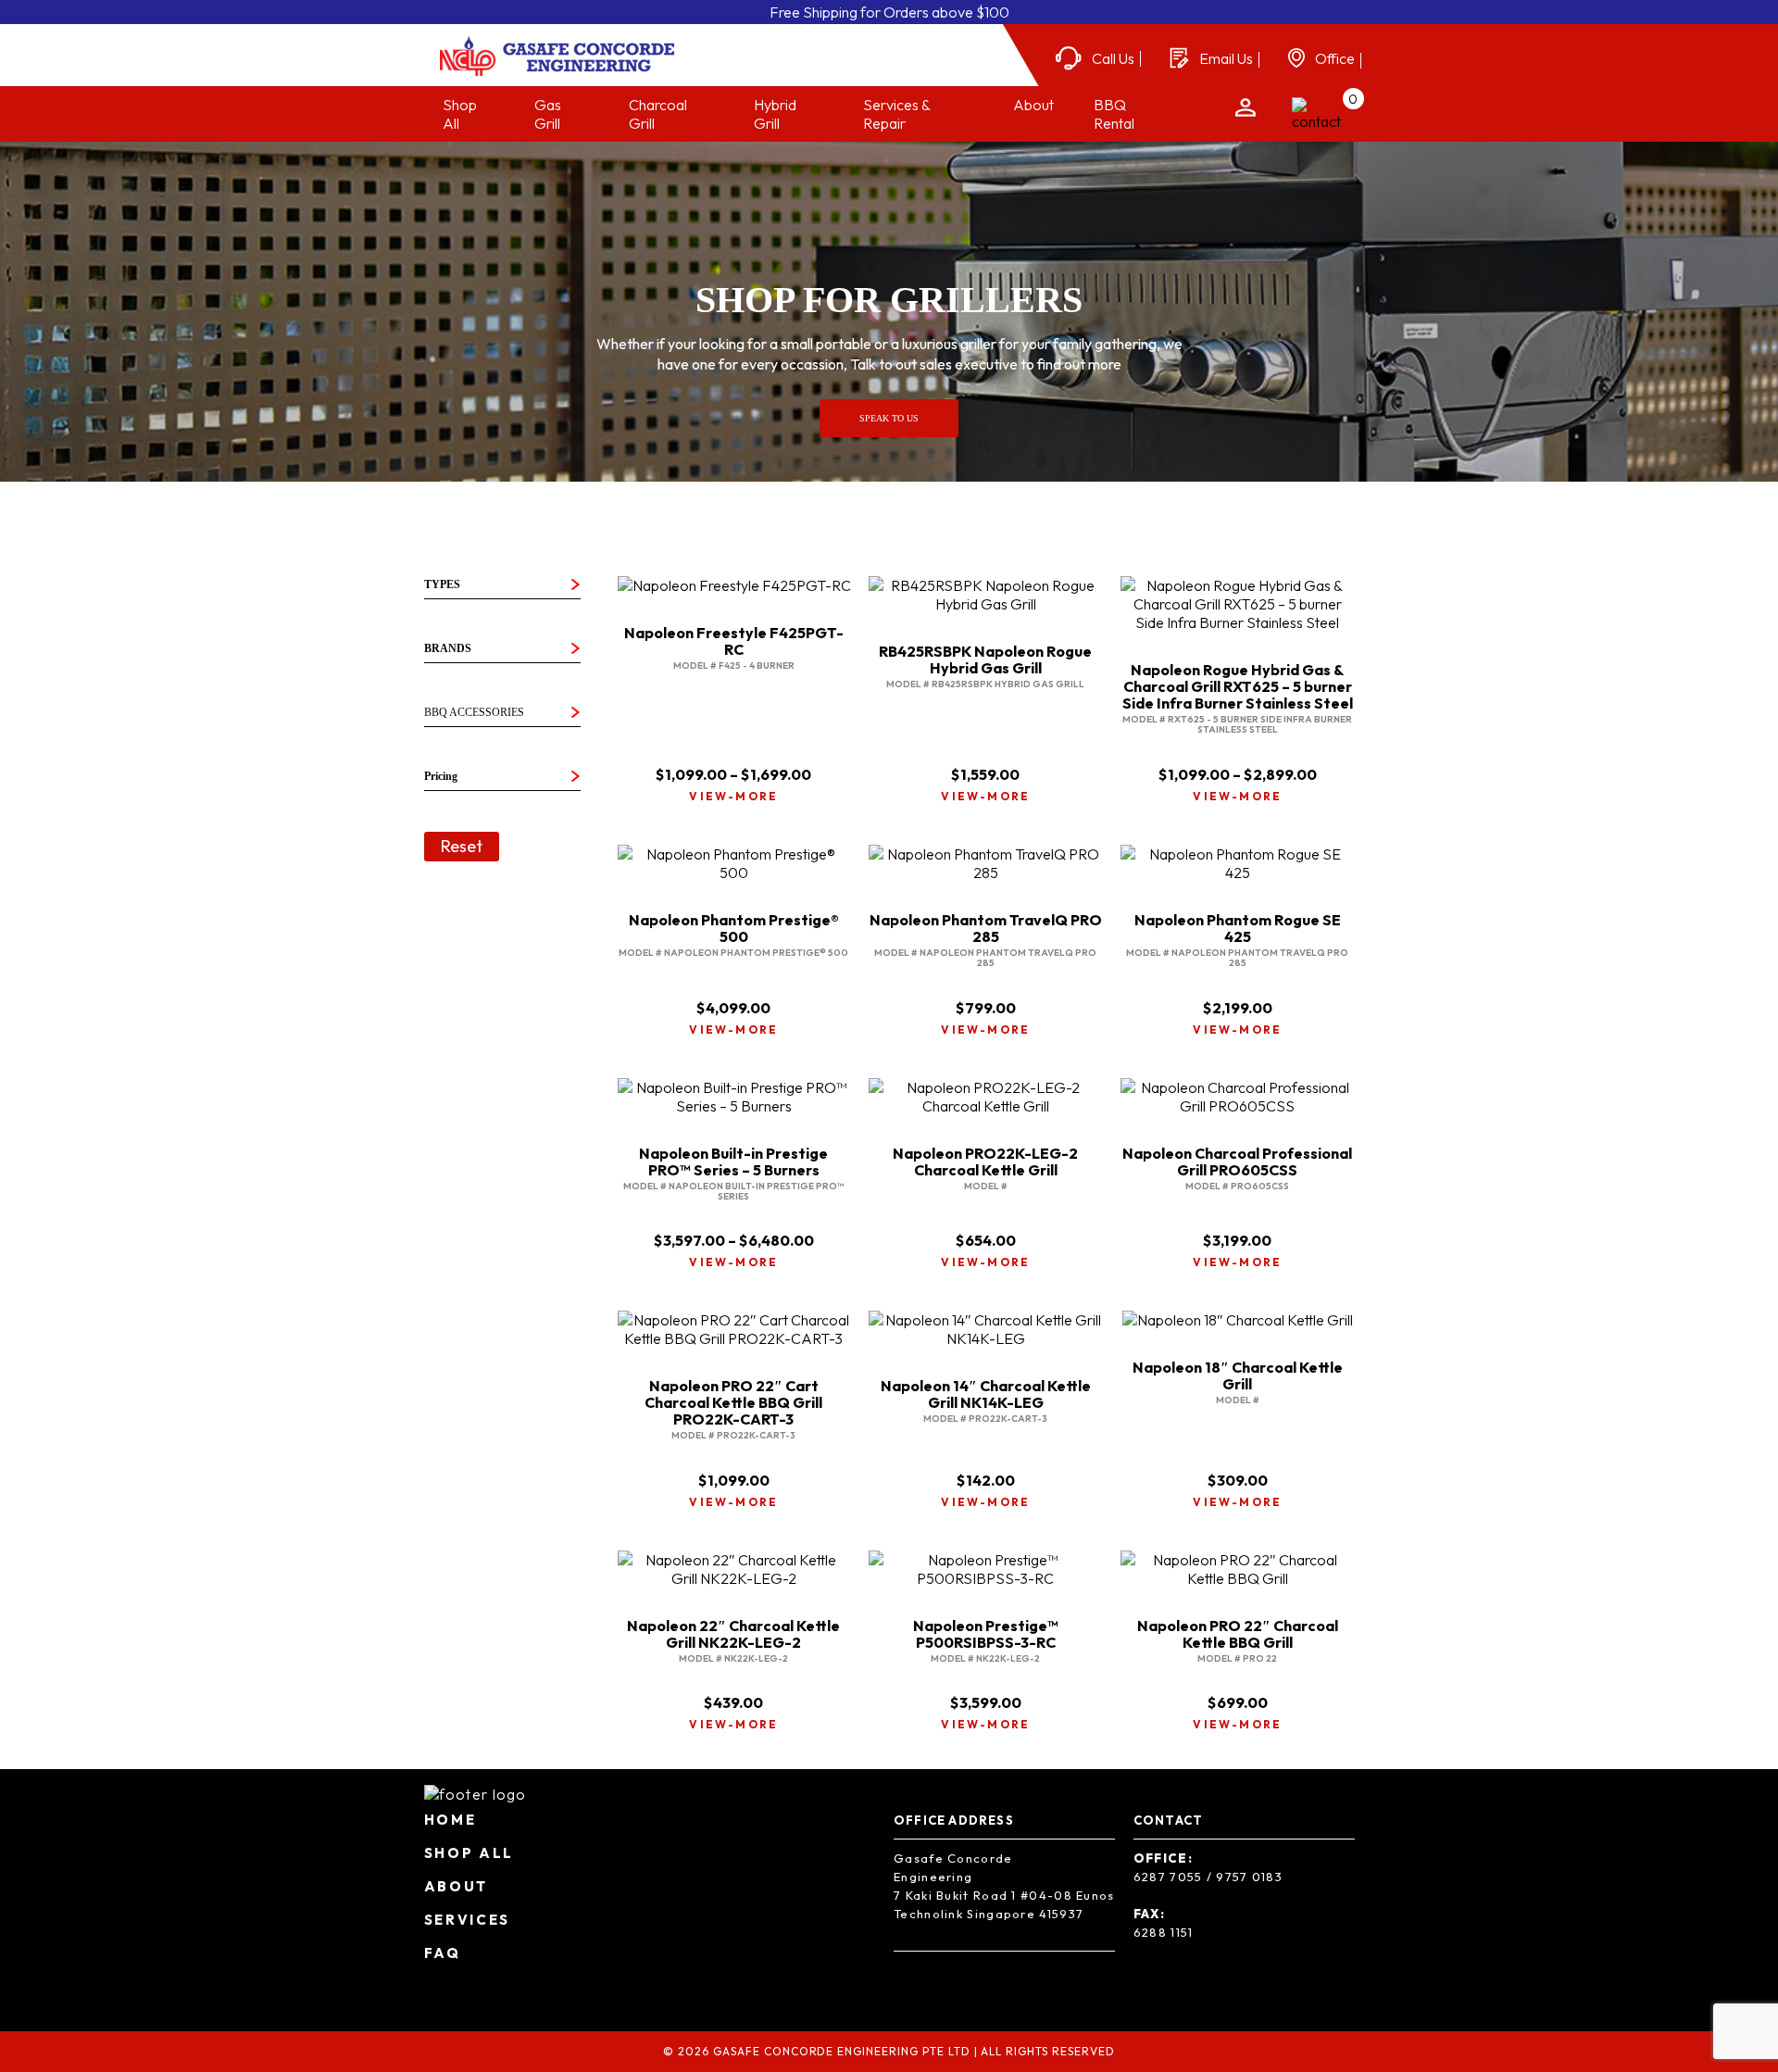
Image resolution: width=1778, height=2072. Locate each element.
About (1033, 105)
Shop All (470, 1853)
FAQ (443, 1953)
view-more (734, 797)
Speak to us (889, 418)
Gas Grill (548, 114)
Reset (462, 846)
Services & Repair (896, 114)
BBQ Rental (1114, 114)
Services (468, 1920)
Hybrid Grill (775, 114)
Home (451, 1820)
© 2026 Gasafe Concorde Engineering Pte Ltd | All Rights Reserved (889, 2051)
